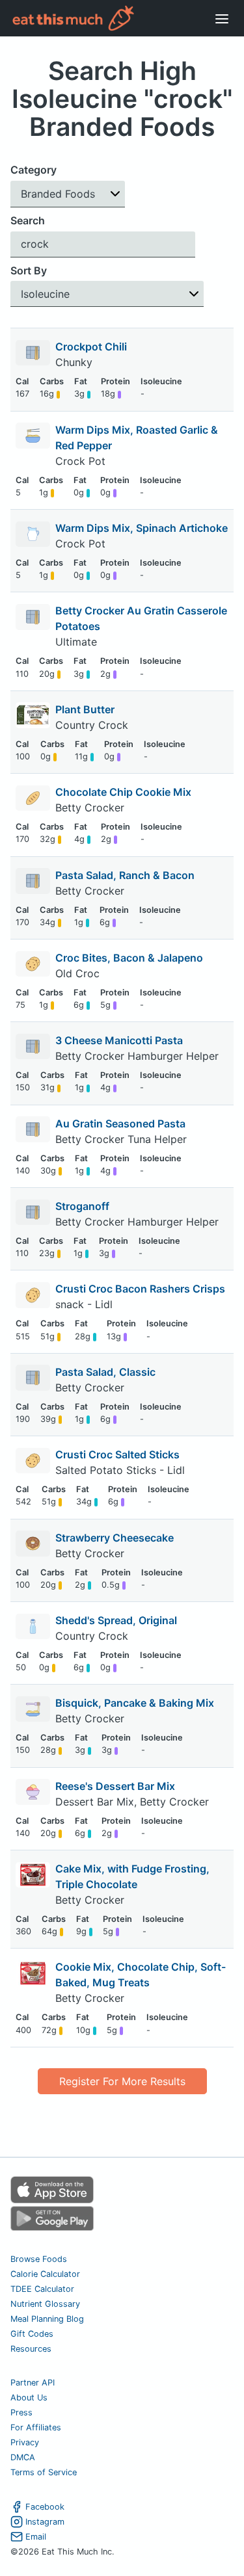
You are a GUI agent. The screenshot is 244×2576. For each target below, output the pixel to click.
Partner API (33, 2383)
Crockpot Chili (91, 347)
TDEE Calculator (42, 2289)
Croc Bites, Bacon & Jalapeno (129, 958)
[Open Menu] (222, 18)
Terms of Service (44, 2472)
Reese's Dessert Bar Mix (115, 1786)
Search (28, 220)
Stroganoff (82, 1206)
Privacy (25, 2442)
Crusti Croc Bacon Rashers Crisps (140, 1289)
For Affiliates (36, 2427)
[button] (68, 194)
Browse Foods (39, 2259)
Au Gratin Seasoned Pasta (120, 1124)
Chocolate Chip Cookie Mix (123, 792)
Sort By (29, 270)
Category (34, 170)
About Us (29, 2398)
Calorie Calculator (45, 2274)
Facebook (45, 2507)
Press (21, 2412)
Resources (31, 2349)
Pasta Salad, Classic (105, 1372)
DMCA (23, 2457)
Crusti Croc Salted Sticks (117, 1454)
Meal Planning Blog (47, 2319)
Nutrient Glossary (45, 2304)
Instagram (45, 2522)
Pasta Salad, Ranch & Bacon (125, 875)
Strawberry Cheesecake (115, 1538)
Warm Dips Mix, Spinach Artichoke (142, 528)
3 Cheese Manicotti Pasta (119, 1040)
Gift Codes (32, 2334)
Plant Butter (85, 709)
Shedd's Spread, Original (116, 1620)
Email (36, 2537)
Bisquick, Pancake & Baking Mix (135, 1703)
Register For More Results (122, 2081)
